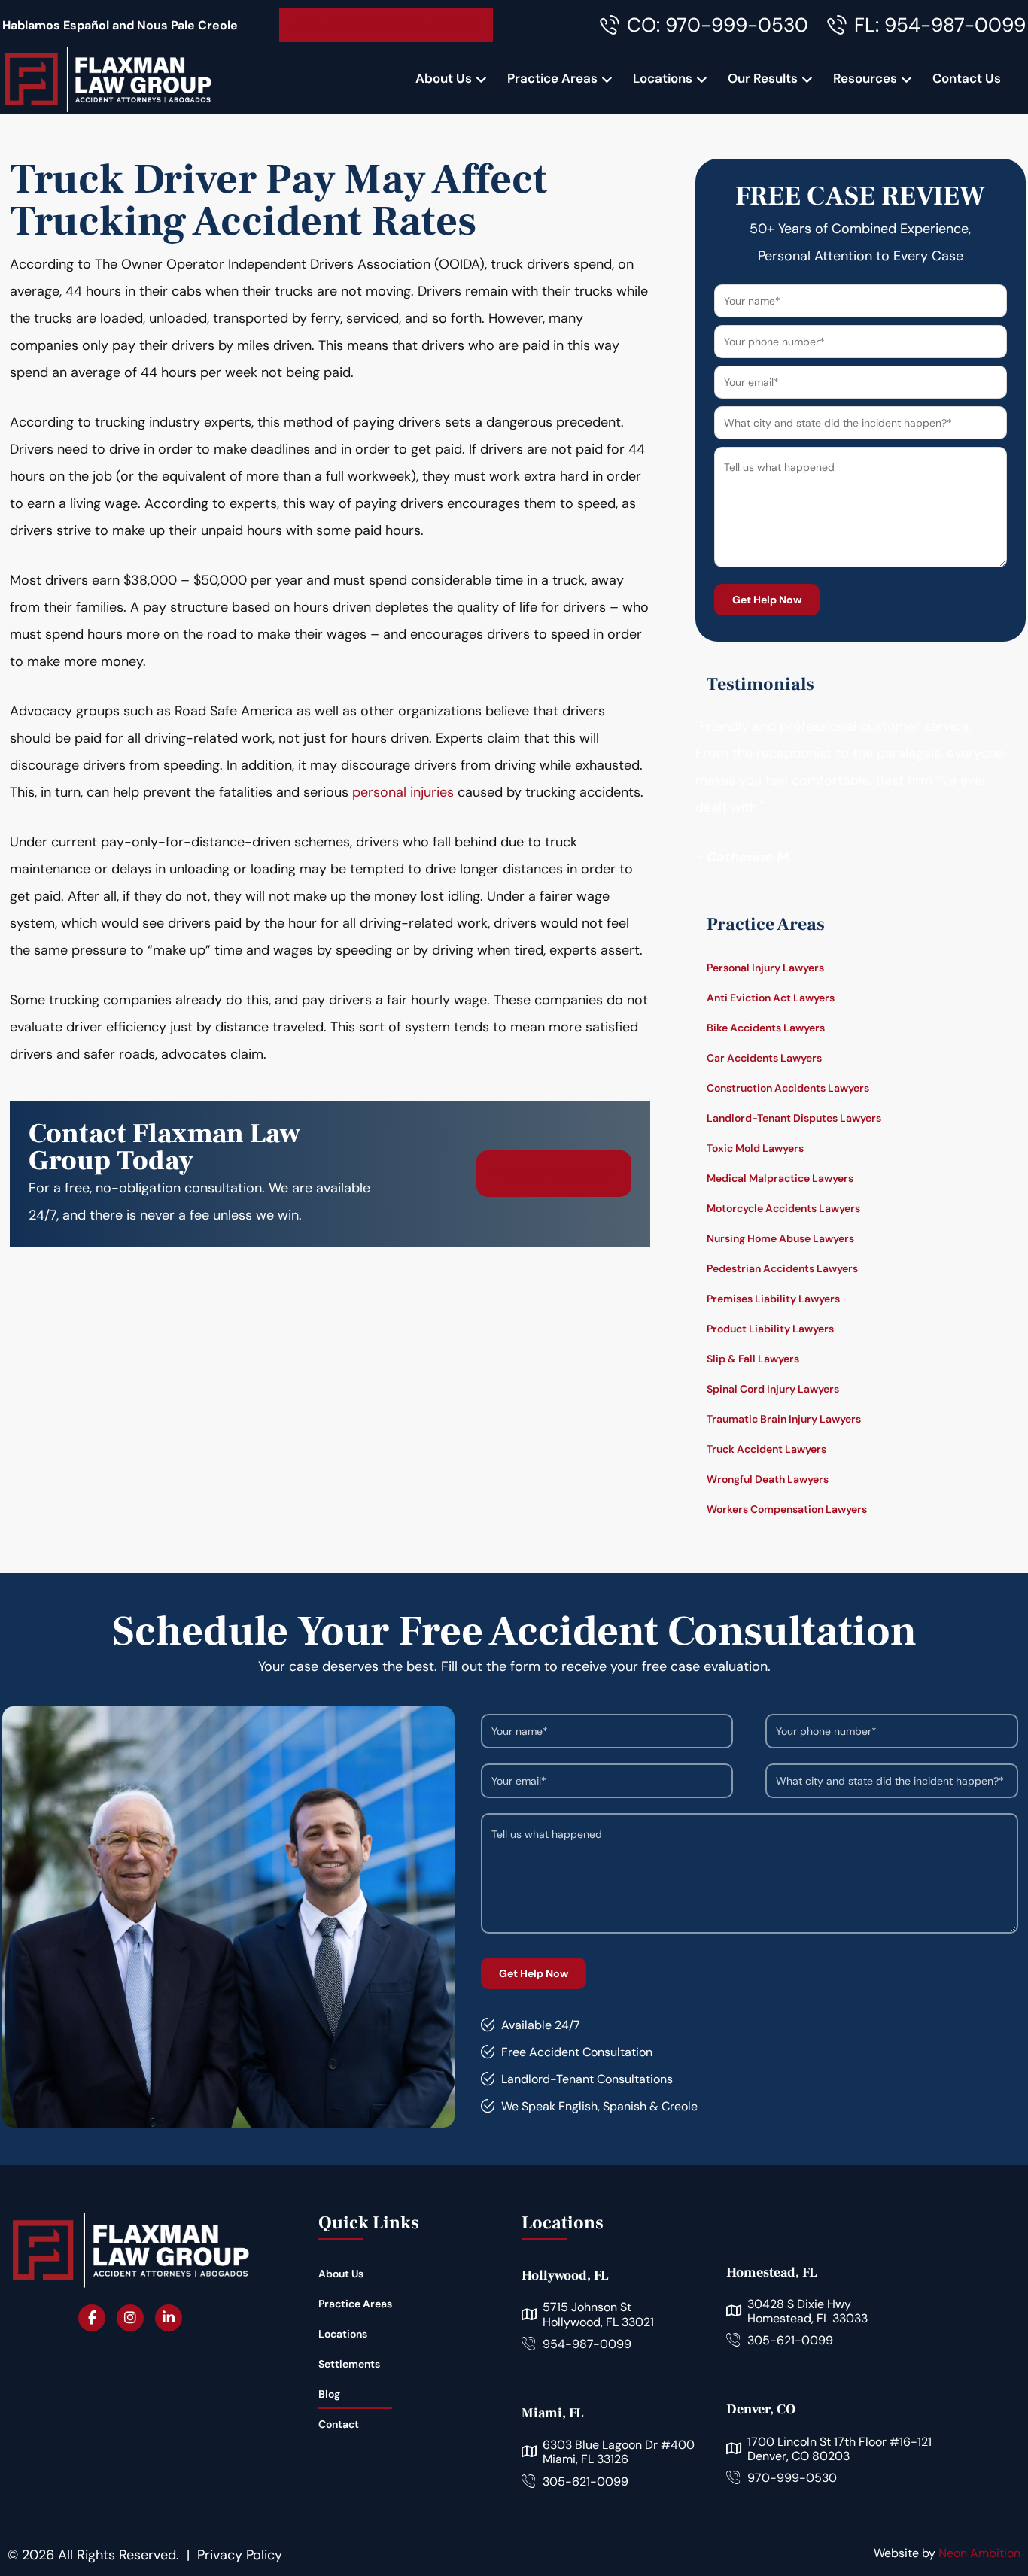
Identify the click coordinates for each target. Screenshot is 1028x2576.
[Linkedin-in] (169, 2318)
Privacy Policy (240, 2555)
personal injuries (403, 792)
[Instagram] (130, 2318)
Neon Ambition (979, 2553)
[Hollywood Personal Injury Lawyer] (108, 79)
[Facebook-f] (92, 2318)
